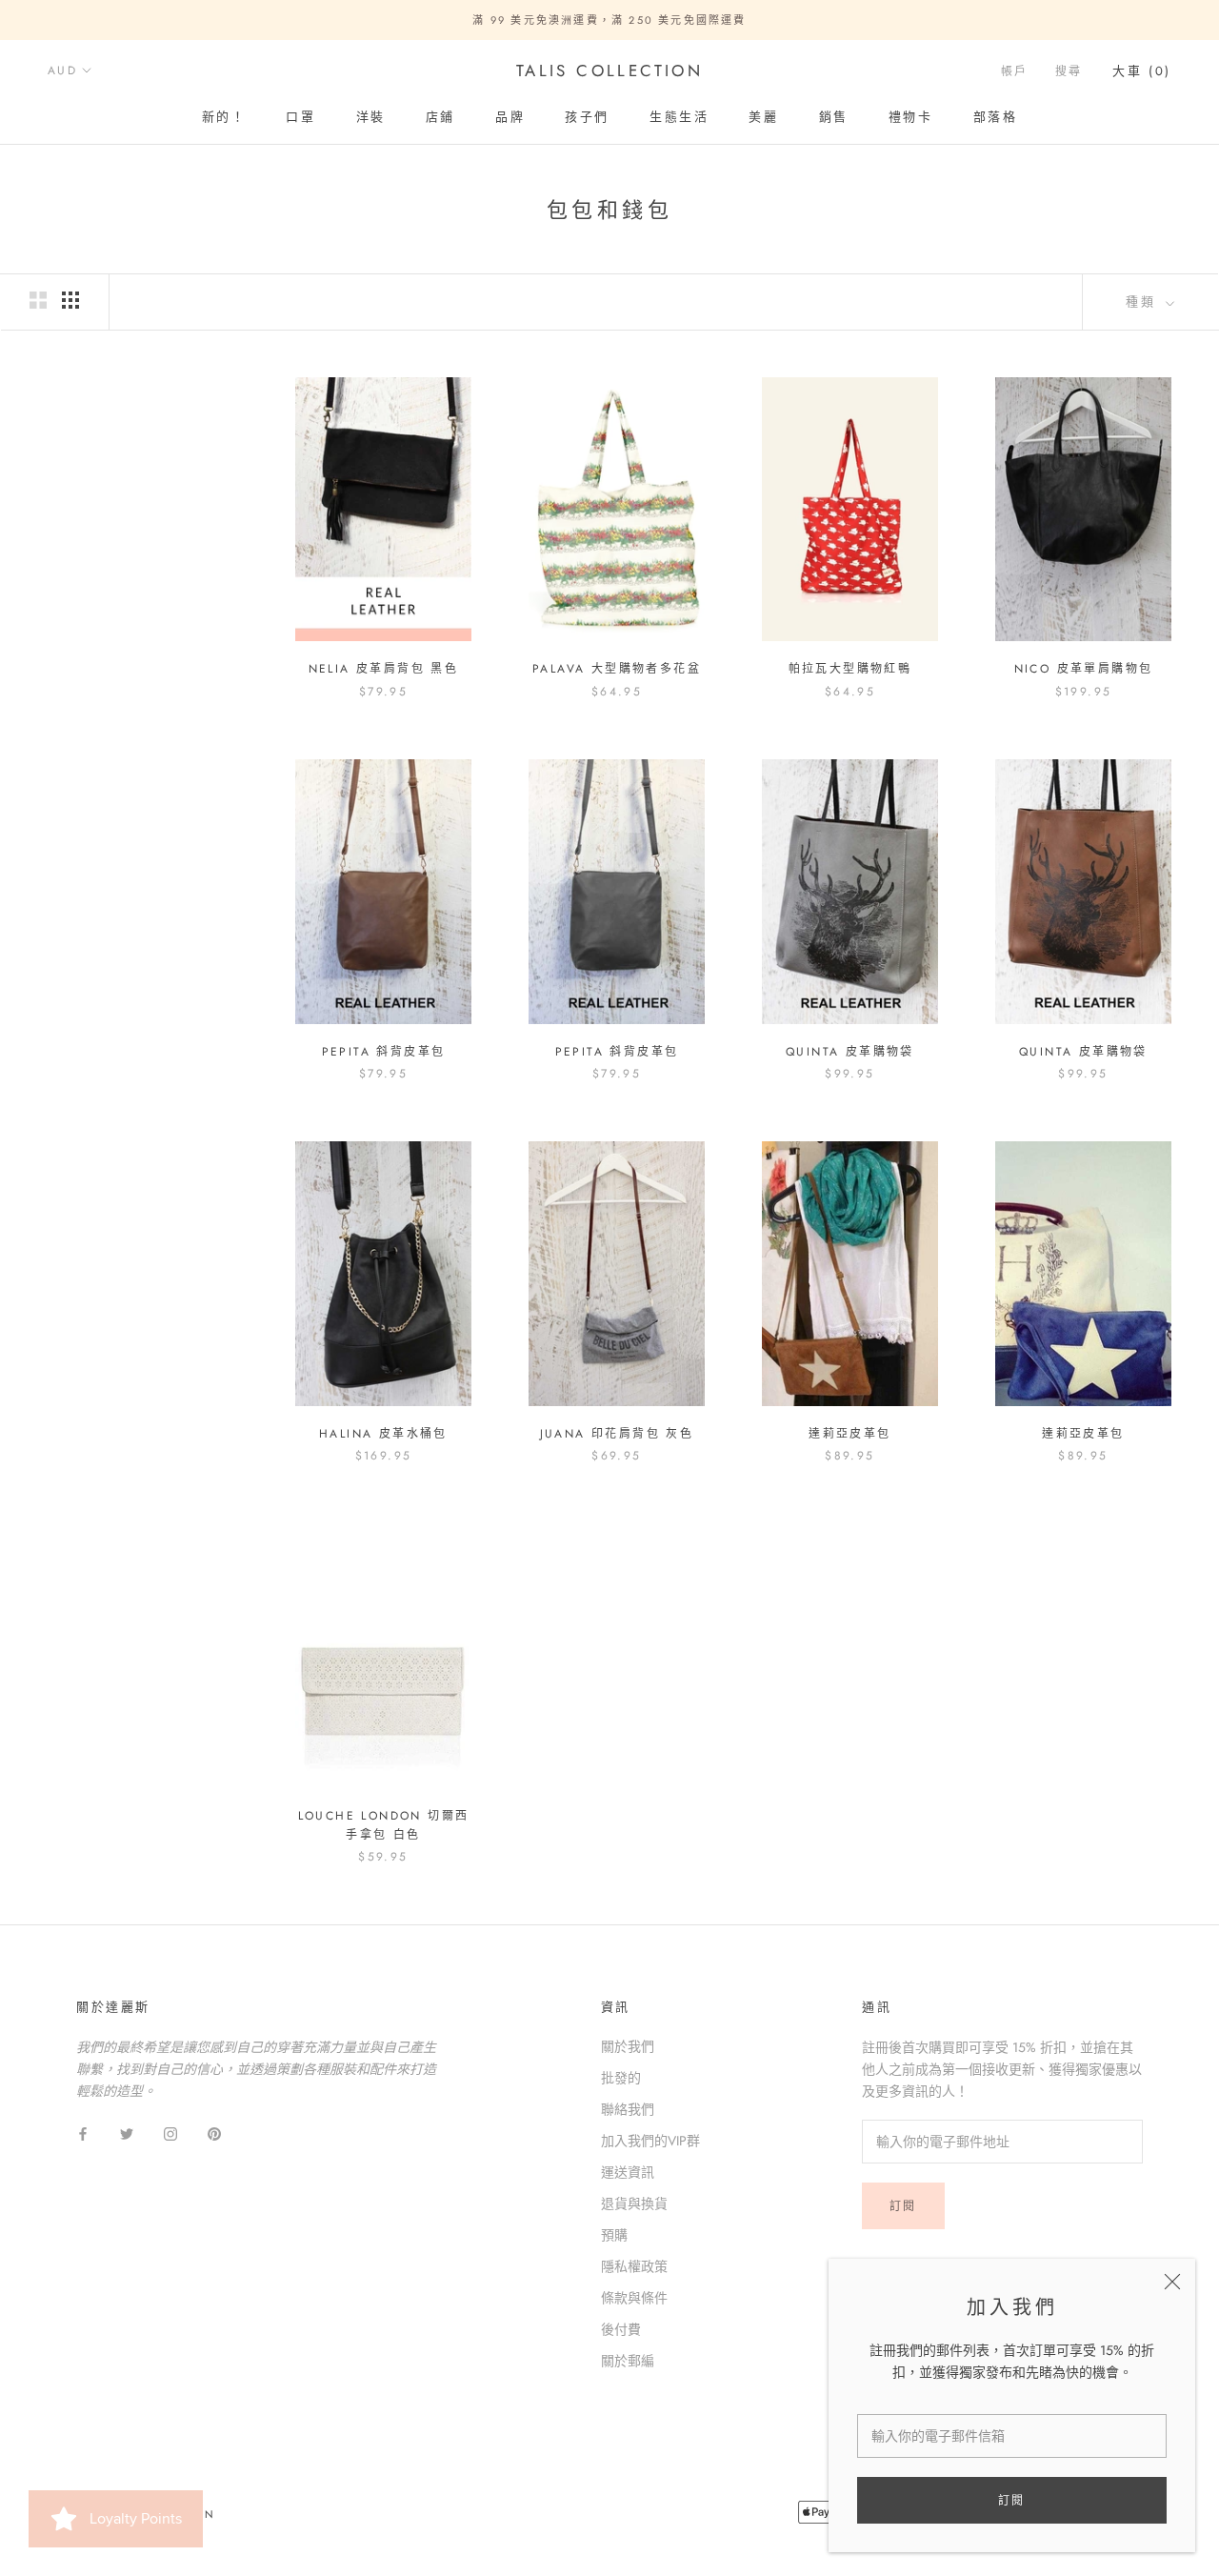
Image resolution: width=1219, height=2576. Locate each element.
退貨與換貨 (634, 2204)
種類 (1144, 302)
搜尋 (1069, 71)
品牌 (510, 117)
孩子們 (587, 117)
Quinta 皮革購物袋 (850, 1052)
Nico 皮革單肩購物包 (1084, 669)
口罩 (300, 117)
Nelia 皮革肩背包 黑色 (384, 669)
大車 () (1142, 71)
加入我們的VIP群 (650, 2141)
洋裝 (371, 117)
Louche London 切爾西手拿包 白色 (384, 1825)
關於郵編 (628, 2361)
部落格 (996, 117)
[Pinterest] (214, 2133)
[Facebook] (83, 2133)
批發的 (621, 2078)
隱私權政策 (634, 2266)
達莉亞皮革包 (849, 1434)
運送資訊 (628, 2172)
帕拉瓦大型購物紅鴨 (850, 669)
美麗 (763, 117)
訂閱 (1012, 2501)
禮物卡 (911, 117)
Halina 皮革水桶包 (383, 1434)
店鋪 (440, 117)
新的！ (224, 117)
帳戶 (1015, 71)
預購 (614, 2235)
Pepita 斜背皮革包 (384, 1052)
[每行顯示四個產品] (70, 300)
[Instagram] (170, 2133)
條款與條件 (634, 2298)
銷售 (834, 117)
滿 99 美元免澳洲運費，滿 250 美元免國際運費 (609, 20)
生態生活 (679, 117)
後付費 (621, 2329)
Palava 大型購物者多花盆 (617, 669)
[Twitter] (127, 2133)
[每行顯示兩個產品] (38, 300)
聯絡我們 (628, 2109)
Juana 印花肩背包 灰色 (617, 1434)
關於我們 (628, 2046)
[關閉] (1172, 2282)
